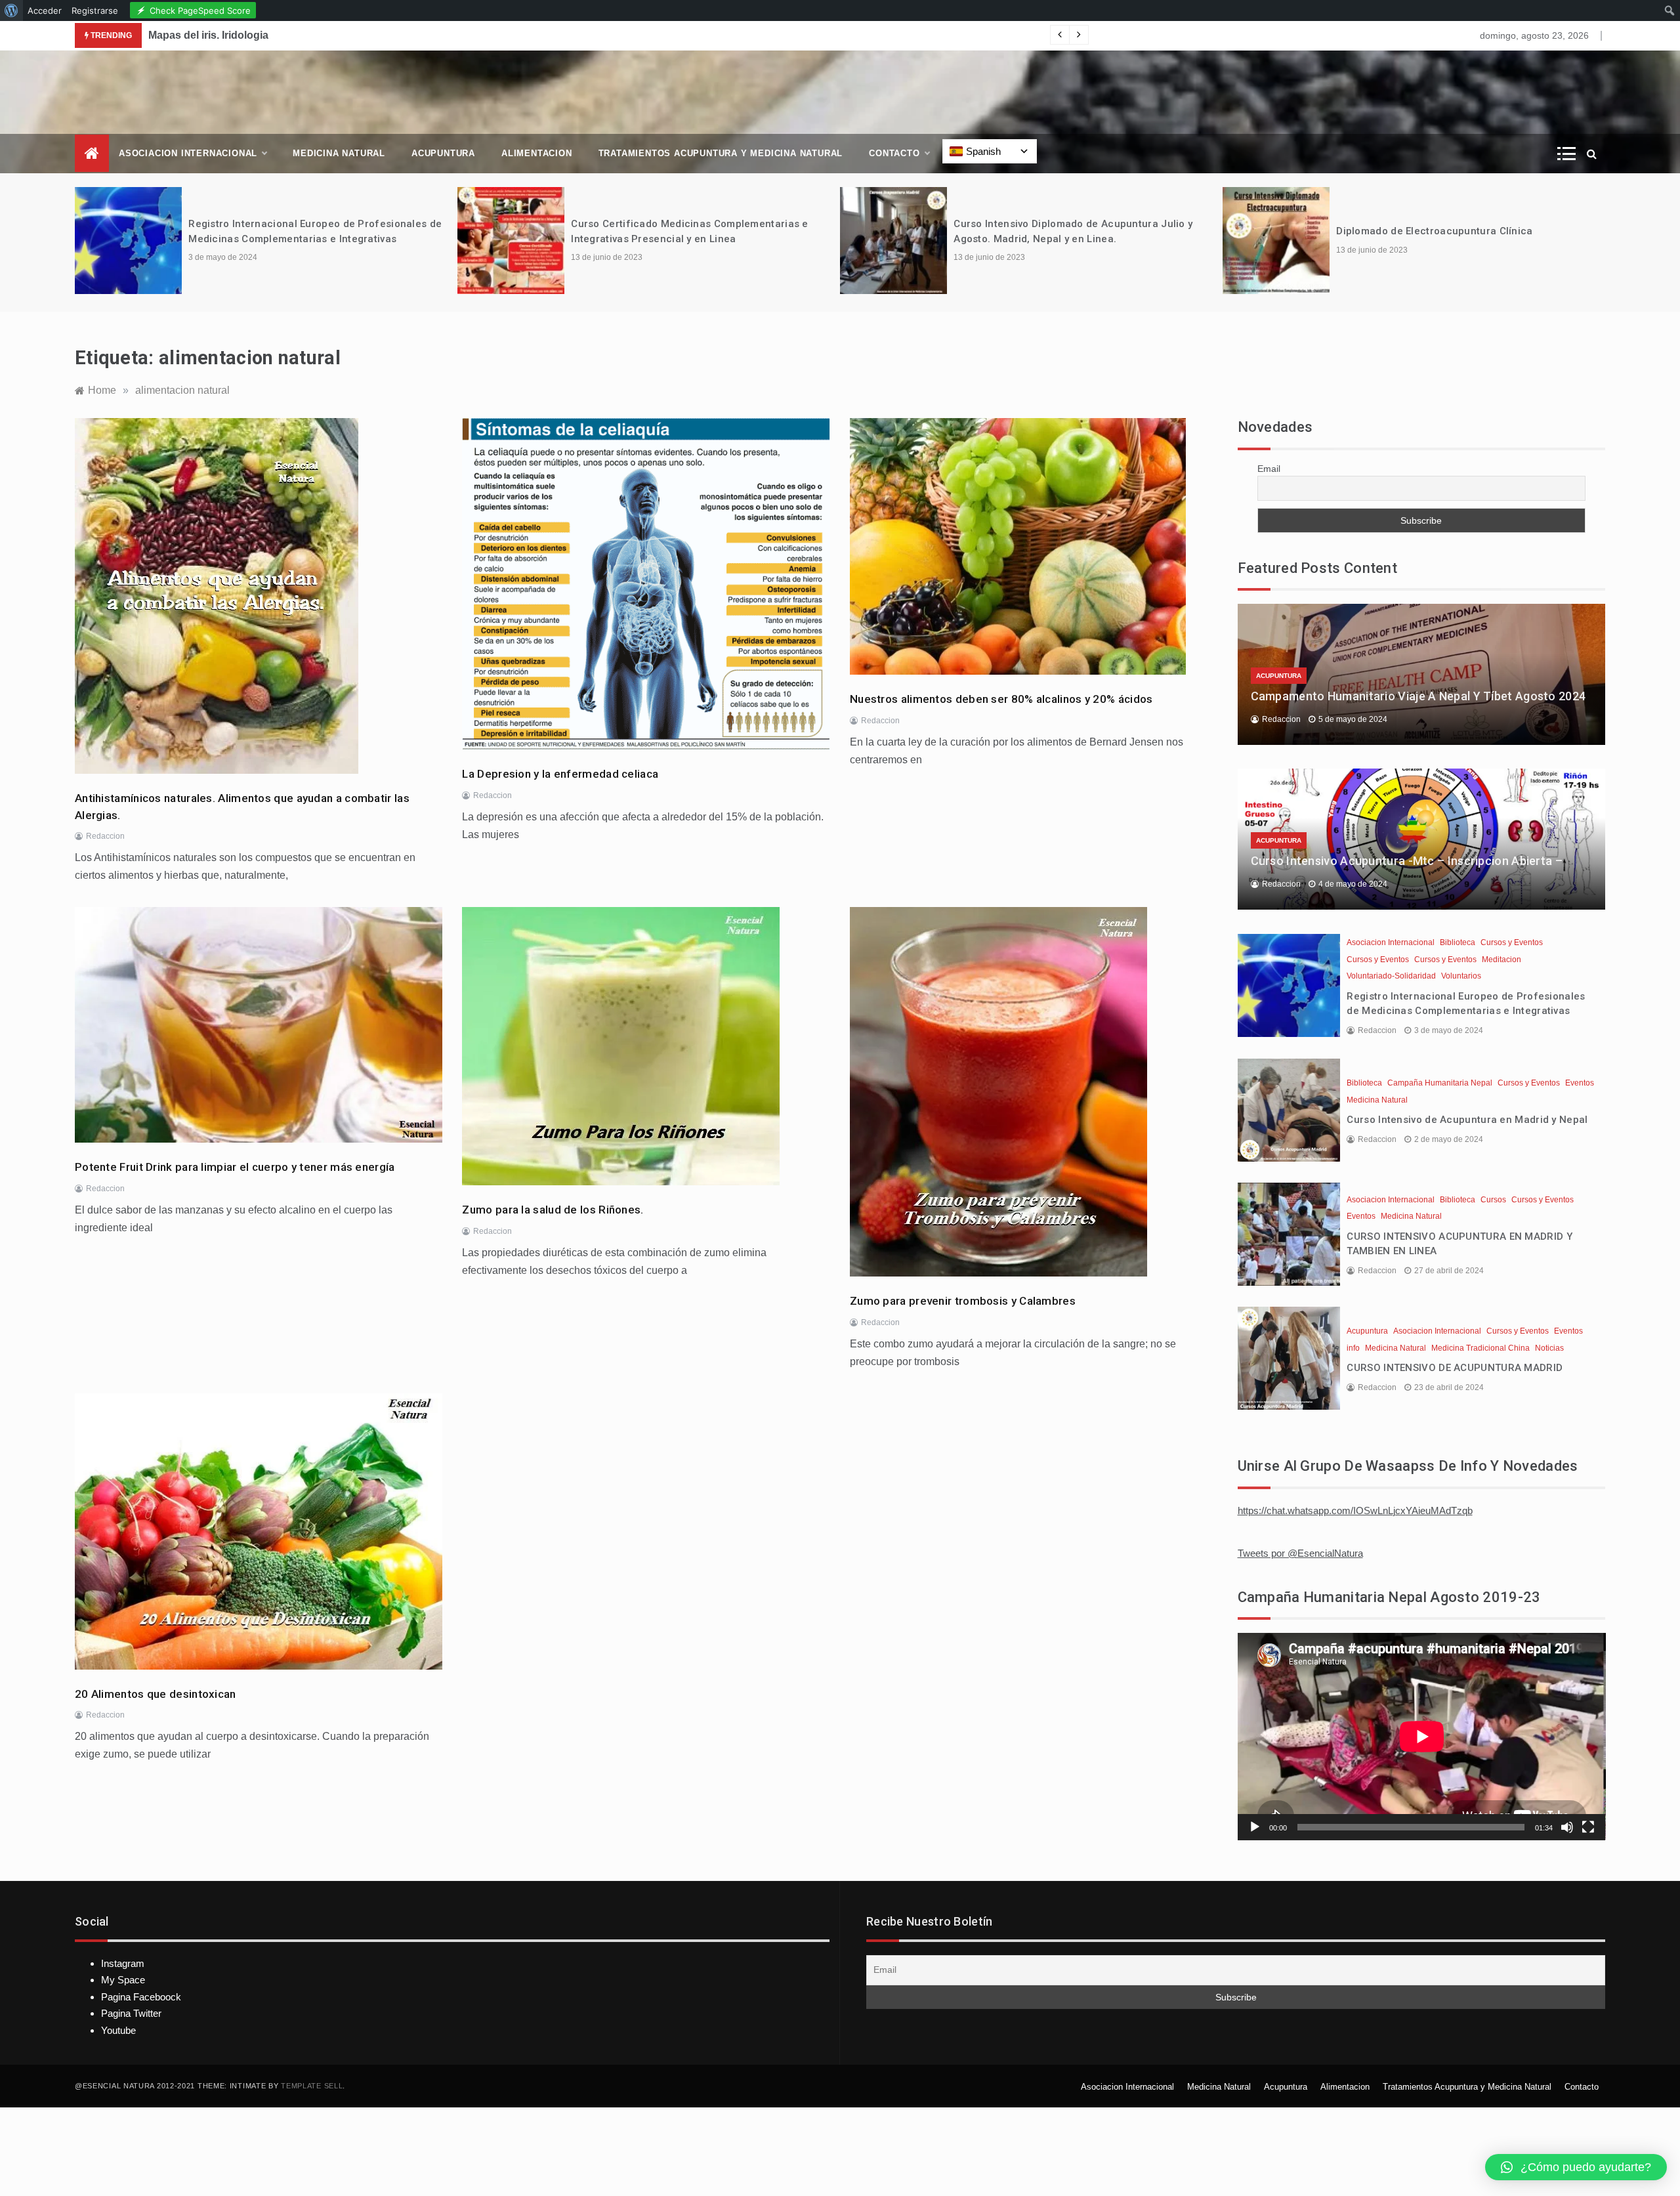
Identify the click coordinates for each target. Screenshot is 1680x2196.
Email (1269, 469)
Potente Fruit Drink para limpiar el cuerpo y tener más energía (235, 1167)
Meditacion (1501, 960)
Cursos (1493, 1200)
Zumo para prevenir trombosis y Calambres (963, 1301)
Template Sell (312, 2086)
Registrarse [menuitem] (95, 11)
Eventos (1580, 1083)
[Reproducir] (1255, 1827)
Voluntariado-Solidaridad (1391, 976)
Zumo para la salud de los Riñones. (553, 1210)
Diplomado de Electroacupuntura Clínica (1434, 231)
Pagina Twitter (131, 2013)
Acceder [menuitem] (45, 11)
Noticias (1549, 1348)
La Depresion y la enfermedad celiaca (560, 774)
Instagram (123, 1963)
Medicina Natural (339, 153)
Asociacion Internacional (188, 153)
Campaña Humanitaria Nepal (1440, 1083)
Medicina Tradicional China (1480, 1348)
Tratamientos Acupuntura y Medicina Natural (721, 153)
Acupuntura (443, 153)
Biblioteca (1458, 942)
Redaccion (105, 836)
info (1353, 1348)
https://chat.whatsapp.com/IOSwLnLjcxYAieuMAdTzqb (1355, 1510)
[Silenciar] (1567, 1827)
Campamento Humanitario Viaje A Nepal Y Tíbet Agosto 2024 (1418, 696)
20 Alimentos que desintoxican (156, 1694)
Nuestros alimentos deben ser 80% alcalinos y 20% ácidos (1001, 699)
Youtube (118, 2030)
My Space (123, 1980)
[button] (1576, 2167)
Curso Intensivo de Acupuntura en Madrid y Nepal (1467, 1120)
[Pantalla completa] (1588, 1827)
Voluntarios (1461, 976)
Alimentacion (537, 153)
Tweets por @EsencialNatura (1300, 1553)
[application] (1422, 1736)
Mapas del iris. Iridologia (208, 35)
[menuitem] (11, 11)
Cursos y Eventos (1512, 942)
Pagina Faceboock (141, 1997)
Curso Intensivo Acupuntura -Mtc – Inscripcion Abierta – (1407, 861)
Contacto (894, 153)
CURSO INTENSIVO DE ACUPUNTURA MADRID (1455, 1368)
